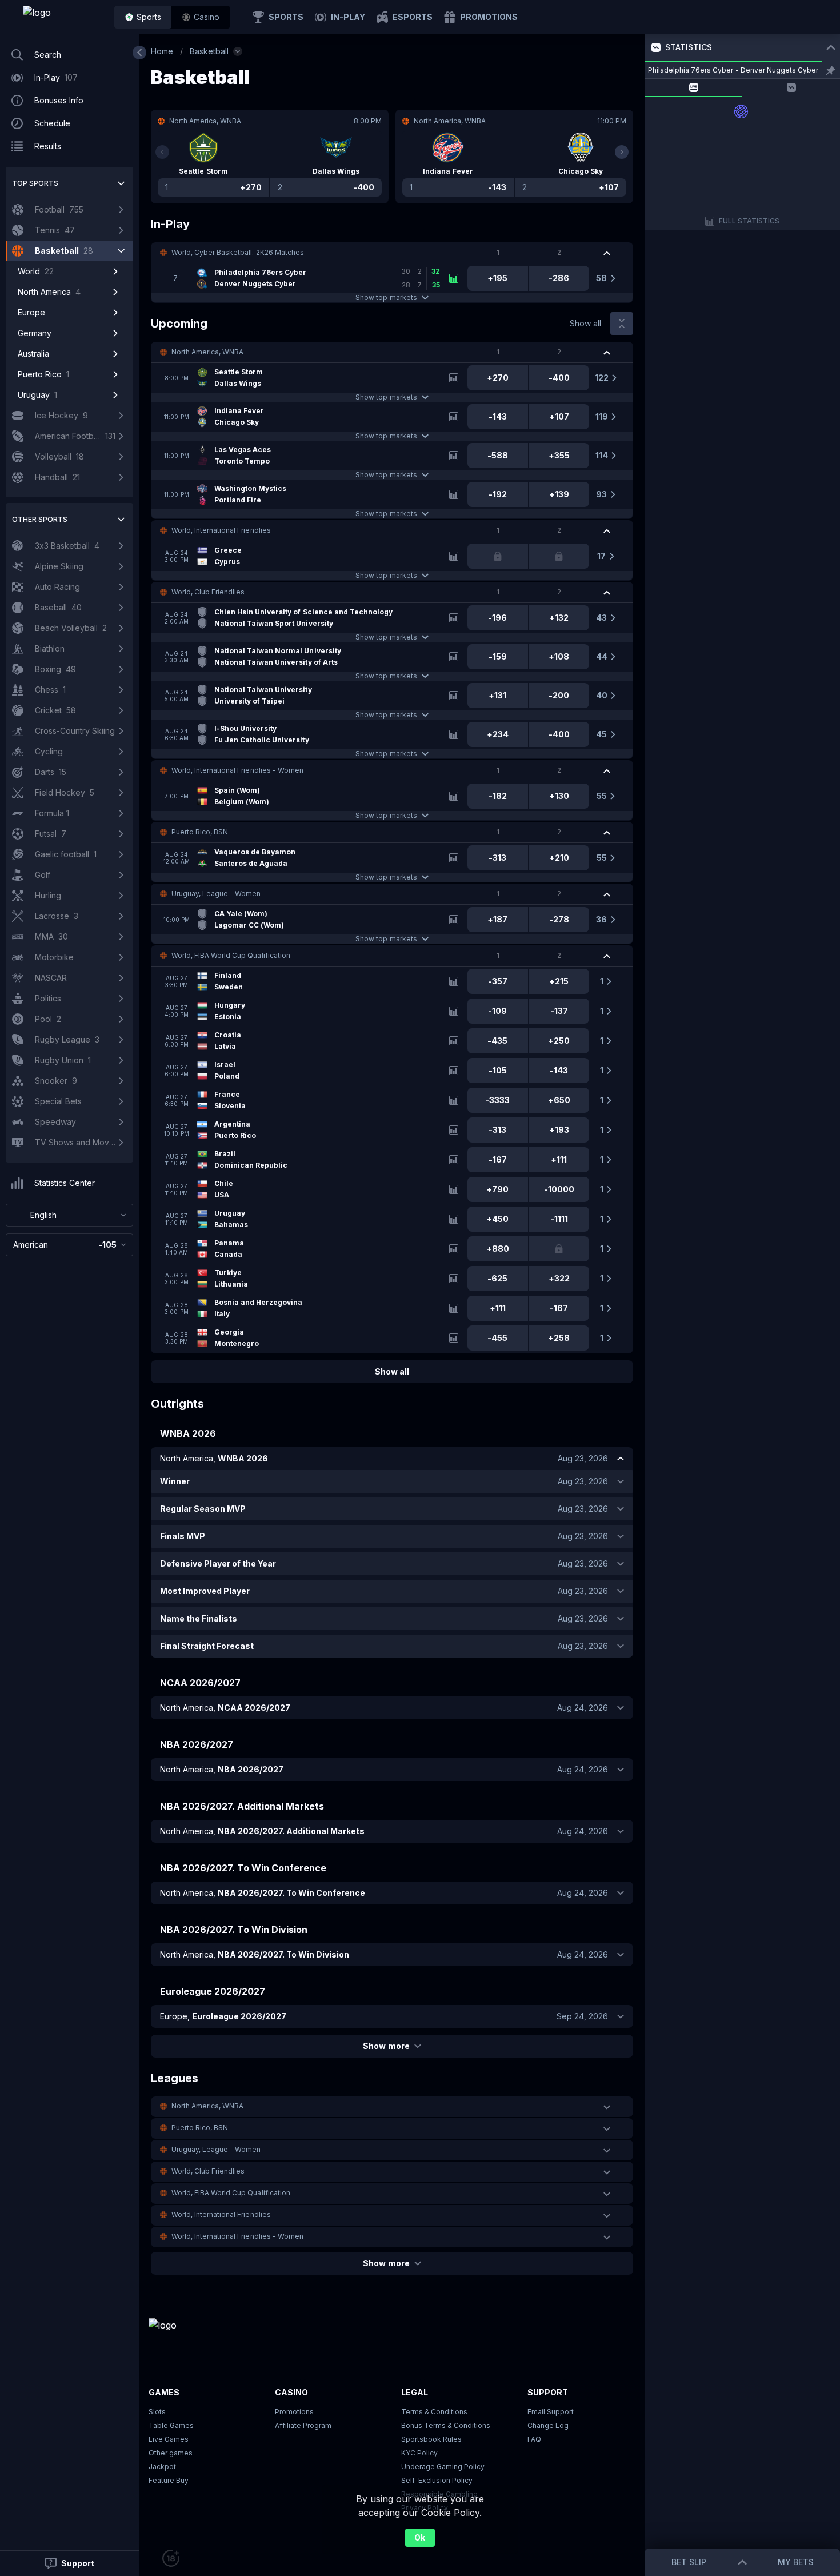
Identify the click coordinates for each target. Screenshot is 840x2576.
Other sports (40, 519)
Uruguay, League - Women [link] (216, 894)
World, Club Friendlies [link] (208, 592)
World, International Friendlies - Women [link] (237, 770)
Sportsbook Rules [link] (431, 2439)
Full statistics (749, 221)
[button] (201, 17)
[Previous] (162, 152)
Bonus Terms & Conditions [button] (446, 2425)
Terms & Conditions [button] (434, 2412)
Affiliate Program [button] (303, 2425)
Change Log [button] (548, 2425)
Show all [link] (585, 323)
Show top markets (386, 297)
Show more (386, 2046)
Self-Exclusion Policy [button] (437, 2480)
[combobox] (69, 1215)
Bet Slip (689, 2562)
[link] (63, 17)
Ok (420, 2537)
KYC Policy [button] (419, 2453)
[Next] (622, 152)
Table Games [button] (171, 2425)
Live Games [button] (169, 2439)
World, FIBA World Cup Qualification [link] (231, 955)
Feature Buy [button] (169, 2480)
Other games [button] (171, 2453)
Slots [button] (157, 2412)
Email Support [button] (551, 2412)
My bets (796, 2562)
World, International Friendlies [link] (221, 530)
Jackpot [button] (162, 2467)
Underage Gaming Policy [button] (443, 2467)
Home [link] (162, 51)
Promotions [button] (294, 2412)
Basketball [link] (209, 51)
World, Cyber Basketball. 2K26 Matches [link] (238, 252)
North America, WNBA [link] (207, 352)
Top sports (35, 183)
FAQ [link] (534, 2439)
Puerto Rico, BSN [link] (200, 832)
